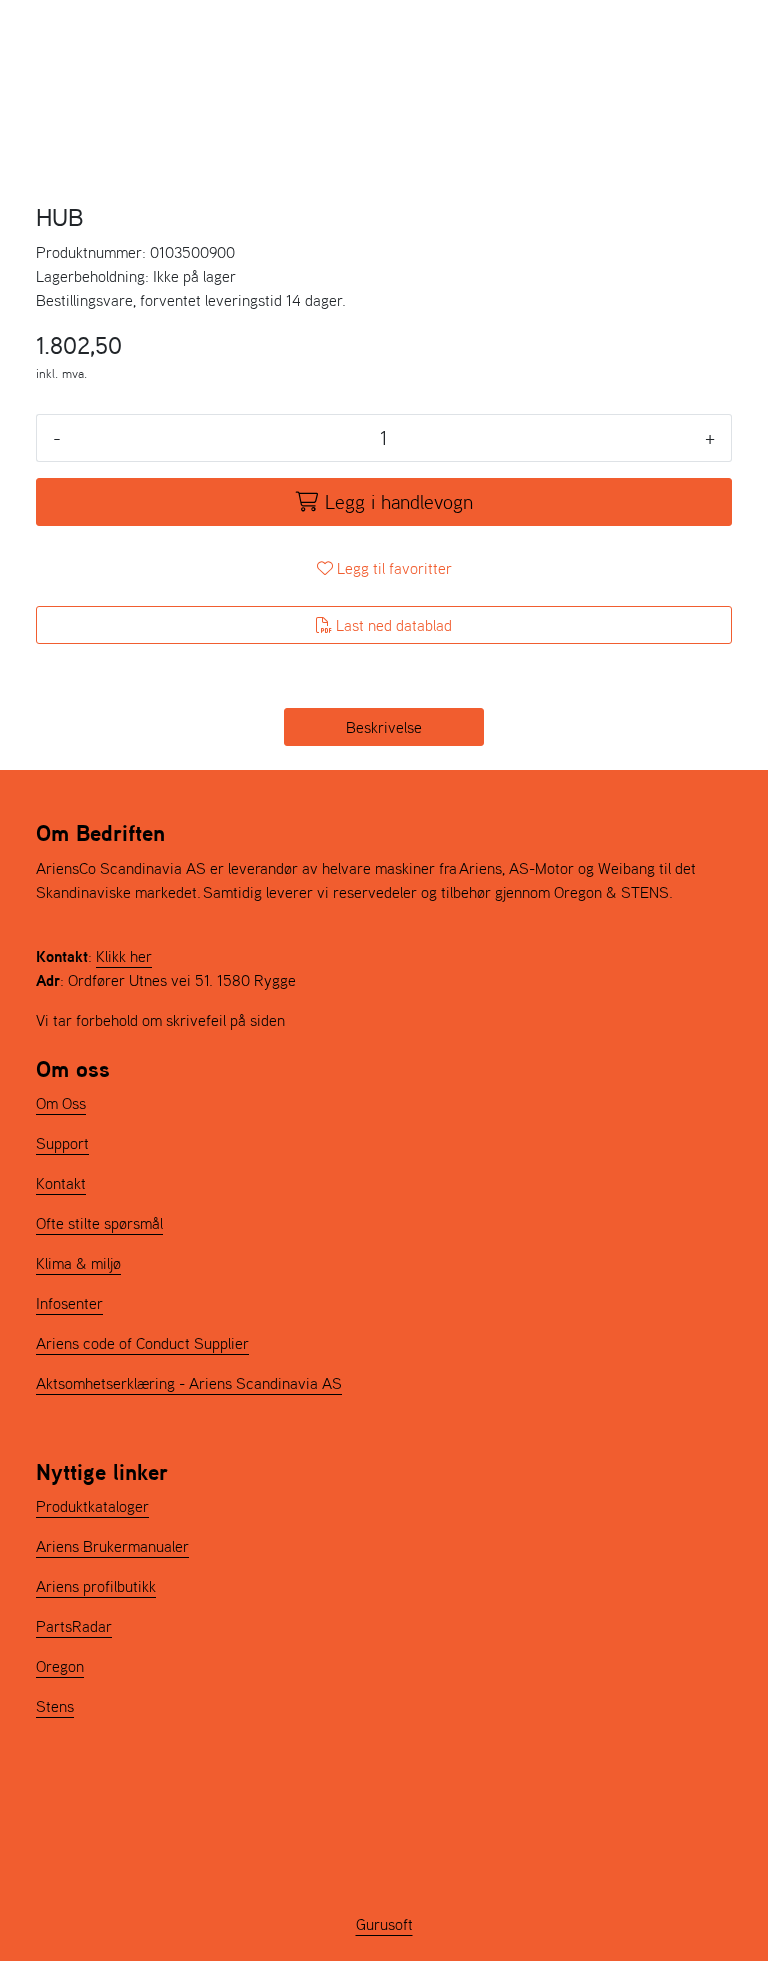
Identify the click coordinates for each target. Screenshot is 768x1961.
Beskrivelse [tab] (384, 727)
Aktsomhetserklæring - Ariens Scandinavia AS (189, 1383)
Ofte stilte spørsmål (99, 1223)
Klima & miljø (78, 1263)
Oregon (60, 1666)
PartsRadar (74, 1626)
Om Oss (61, 1103)
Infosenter (69, 1303)
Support (62, 1143)
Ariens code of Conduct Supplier (142, 1343)
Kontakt (61, 1183)
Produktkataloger (92, 1506)
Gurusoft (384, 1924)
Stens (55, 1706)
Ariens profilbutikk (96, 1586)
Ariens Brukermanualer (112, 1546)
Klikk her (124, 956)
